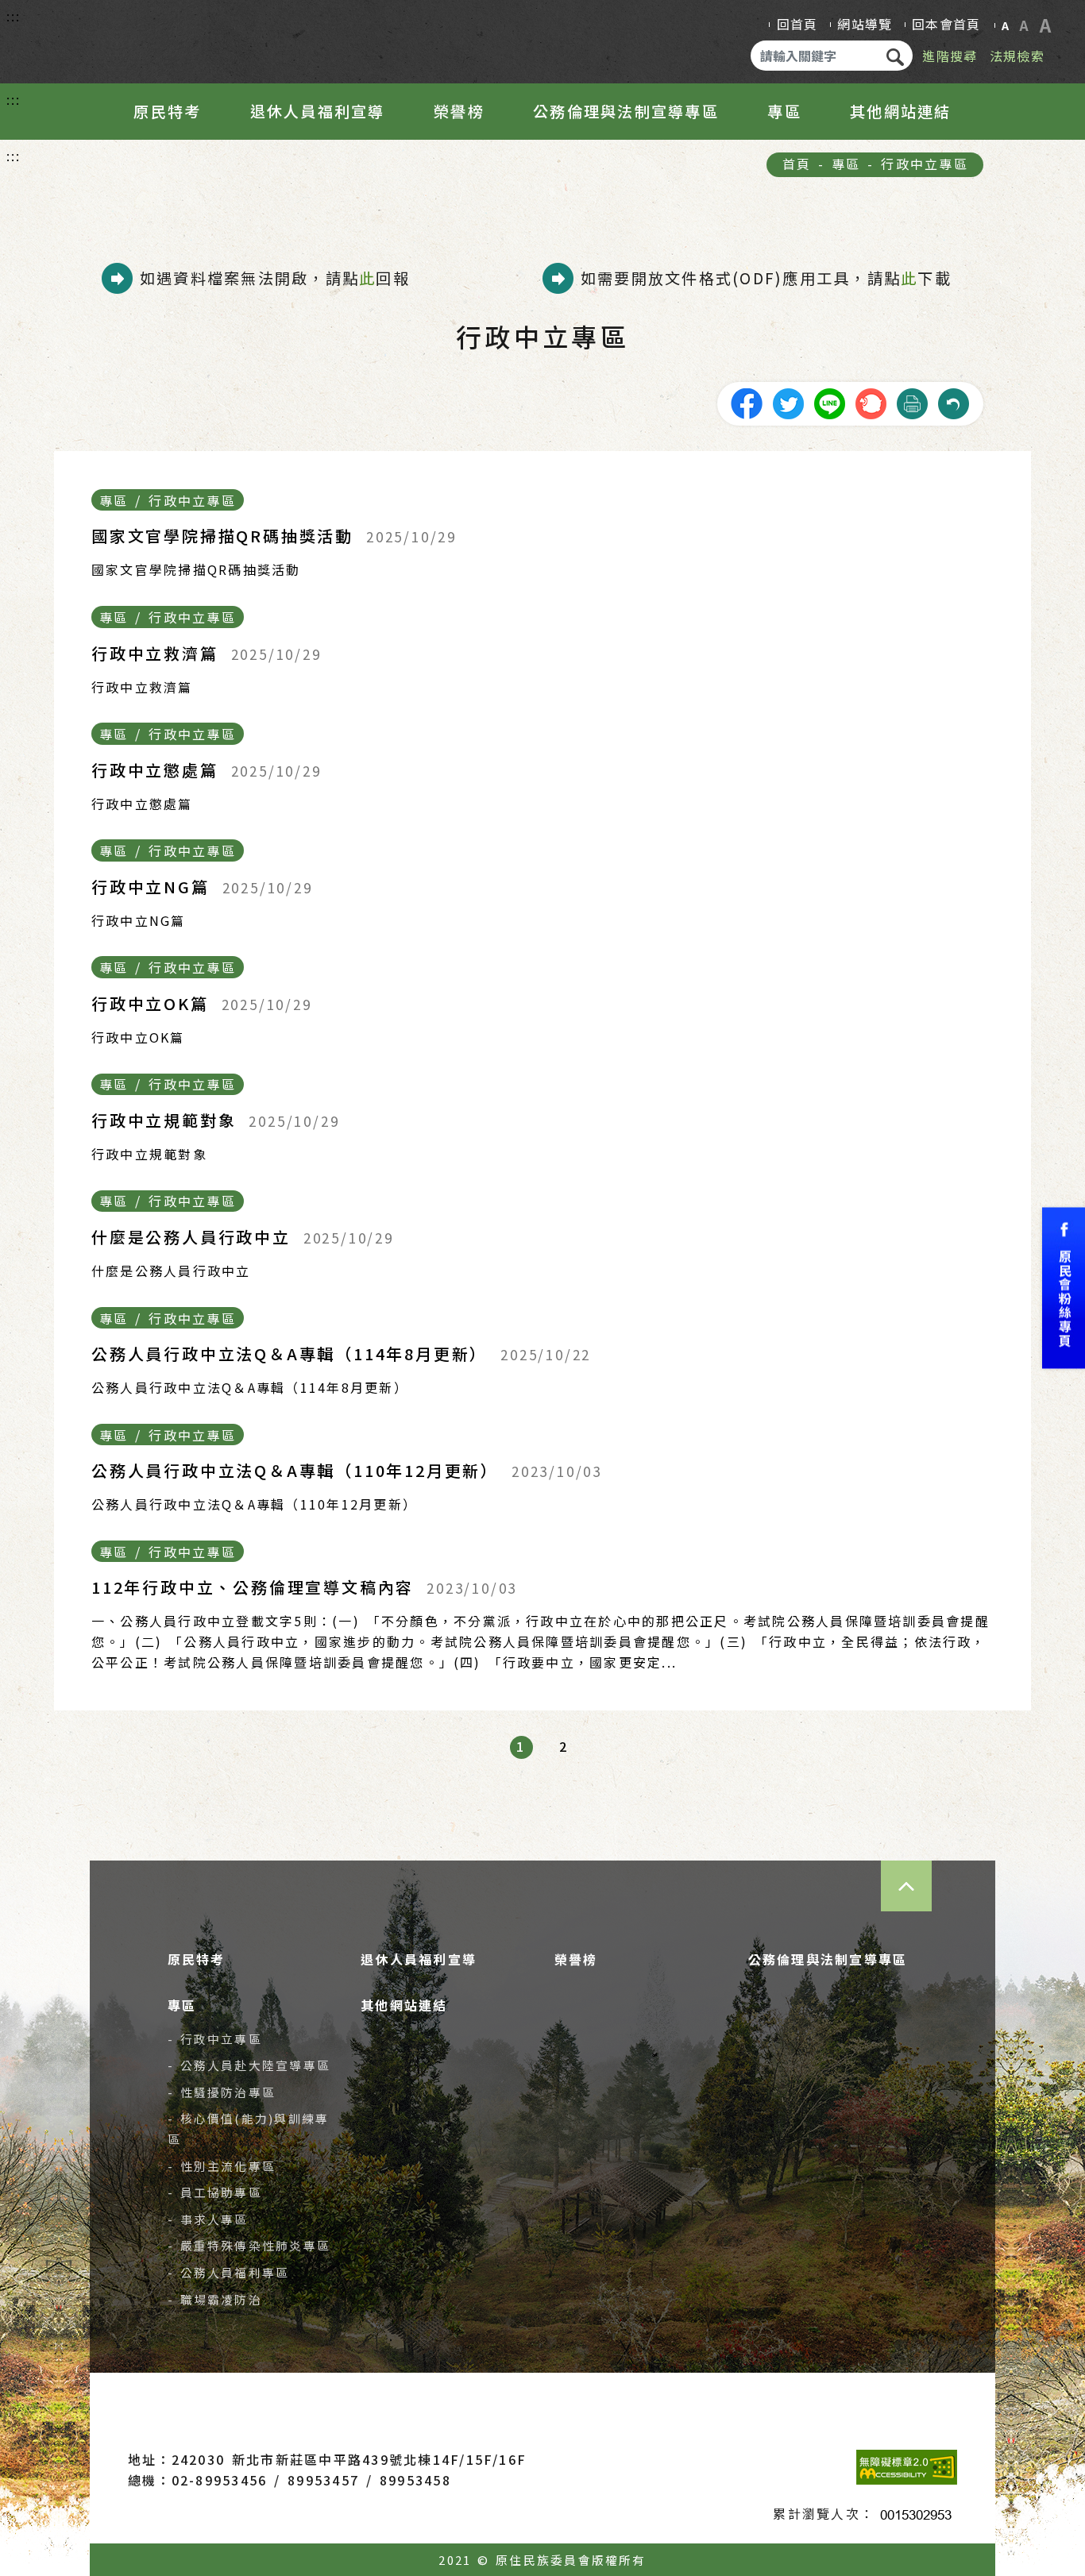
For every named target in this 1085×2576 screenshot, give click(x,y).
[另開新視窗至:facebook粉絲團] (1064, 1288)
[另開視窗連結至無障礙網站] (907, 2467)
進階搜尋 (950, 56)
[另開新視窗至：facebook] (747, 402)
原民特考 (167, 111)
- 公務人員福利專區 (229, 2272)
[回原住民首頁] (116, 38)
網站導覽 (865, 24)
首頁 (797, 164)
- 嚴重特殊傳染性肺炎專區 (249, 2245)
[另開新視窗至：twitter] (788, 402)
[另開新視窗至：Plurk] (871, 402)
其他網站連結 (900, 111)
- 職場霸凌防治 (215, 2299)
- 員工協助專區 (215, 2192)
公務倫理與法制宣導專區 (626, 111)
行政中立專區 (924, 164)
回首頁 (797, 24)
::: (14, 16)
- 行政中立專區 (215, 2039)
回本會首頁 (946, 24)
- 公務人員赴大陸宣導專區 (249, 2065)
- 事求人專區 (208, 2219)
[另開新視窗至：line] (829, 402)
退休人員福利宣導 (318, 111)
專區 (784, 111)
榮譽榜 (459, 111)
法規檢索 (1017, 56)
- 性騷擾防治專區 (222, 2092)
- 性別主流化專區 (222, 2166)
